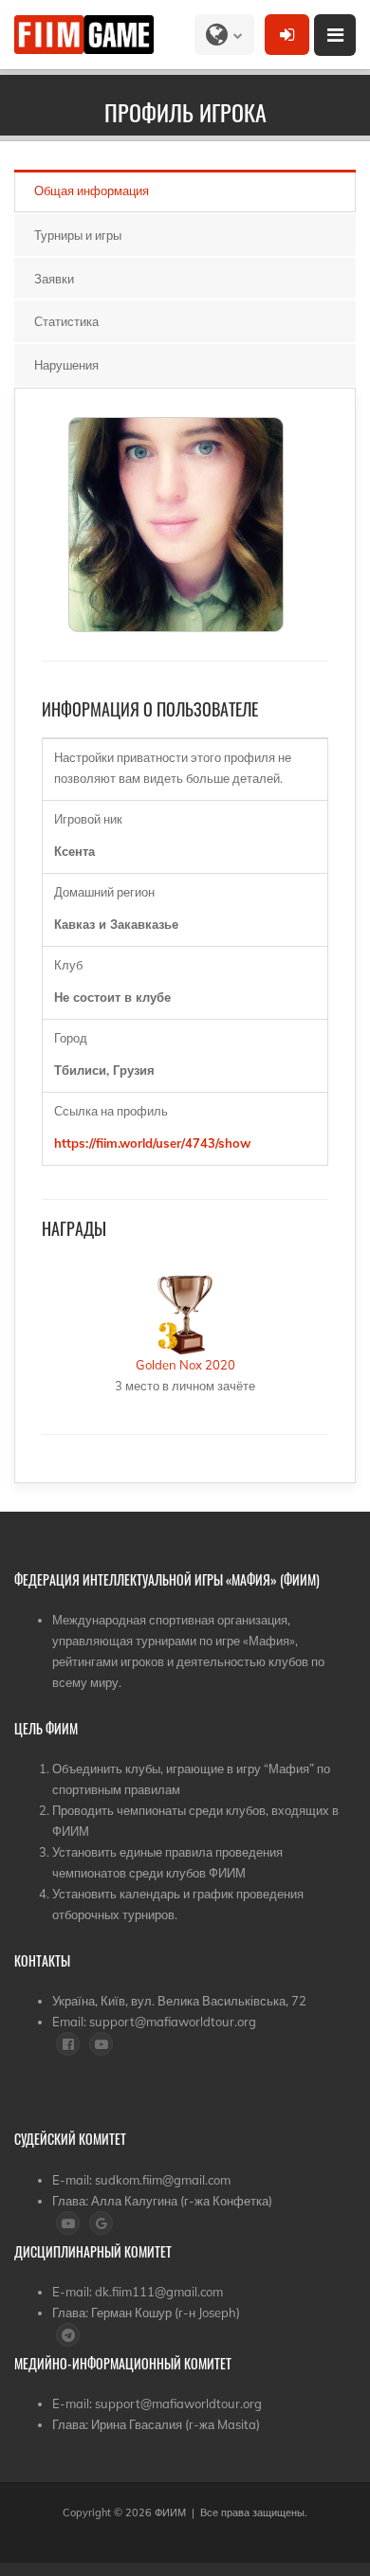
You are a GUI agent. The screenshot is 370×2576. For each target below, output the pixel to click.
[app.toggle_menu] (335, 35)
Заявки (54, 279)
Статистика (66, 321)
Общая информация (92, 190)
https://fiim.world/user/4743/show (152, 1143)
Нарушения (66, 365)
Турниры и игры (78, 235)
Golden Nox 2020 (185, 1365)
